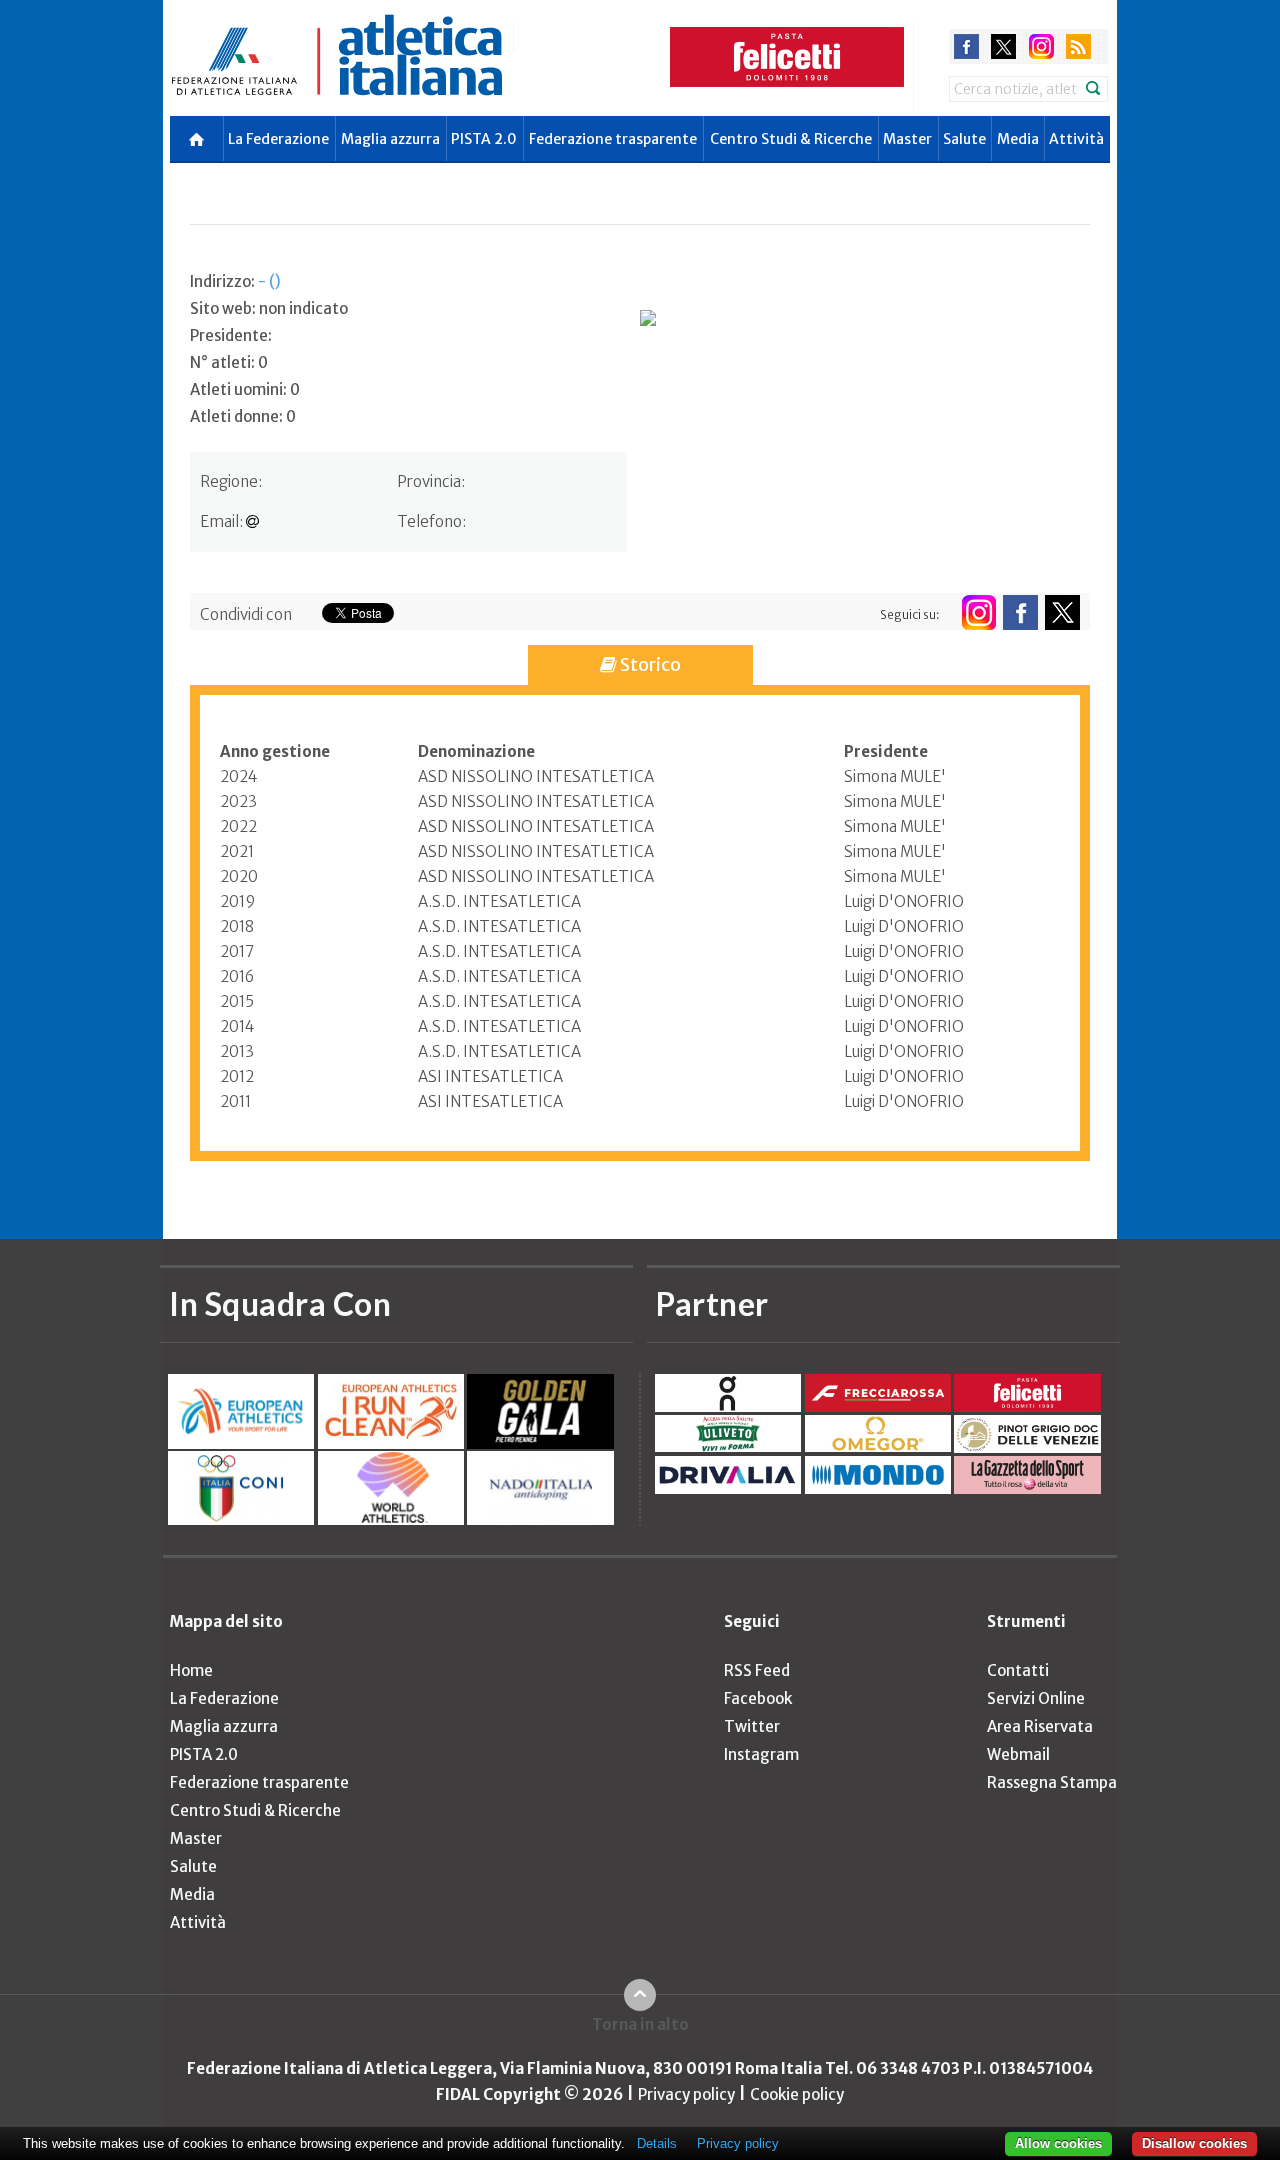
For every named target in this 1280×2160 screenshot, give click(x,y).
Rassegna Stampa (1052, 1782)
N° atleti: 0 (229, 362)
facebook (966, 46)
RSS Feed (757, 1670)
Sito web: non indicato (269, 308)
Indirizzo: (235, 281)
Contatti (1018, 1670)
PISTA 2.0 (484, 139)
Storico (649, 664)
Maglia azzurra (390, 139)
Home (191, 1670)
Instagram (761, 1754)
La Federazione (278, 139)
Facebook (758, 1698)
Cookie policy (797, 2094)
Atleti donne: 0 (243, 416)
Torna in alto (640, 2024)
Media (1018, 139)
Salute (964, 139)
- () (269, 281)
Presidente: (231, 335)
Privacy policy (686, 2094)
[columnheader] (319, 752)
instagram (1041, 46)
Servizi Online (1036, 1698)
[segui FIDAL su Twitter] (1062, 612)
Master (907, 139)
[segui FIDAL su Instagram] (978, 612)
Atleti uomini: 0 (245, 389)
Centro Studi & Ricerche (791, 139)
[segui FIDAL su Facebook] (1020, 612)
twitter (1003, 46)
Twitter (752, 1726)
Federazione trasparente (613, 139)
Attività (1076, 139)
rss (1078, 46)
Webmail (1018, 1754)
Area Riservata (1040, 1726)
